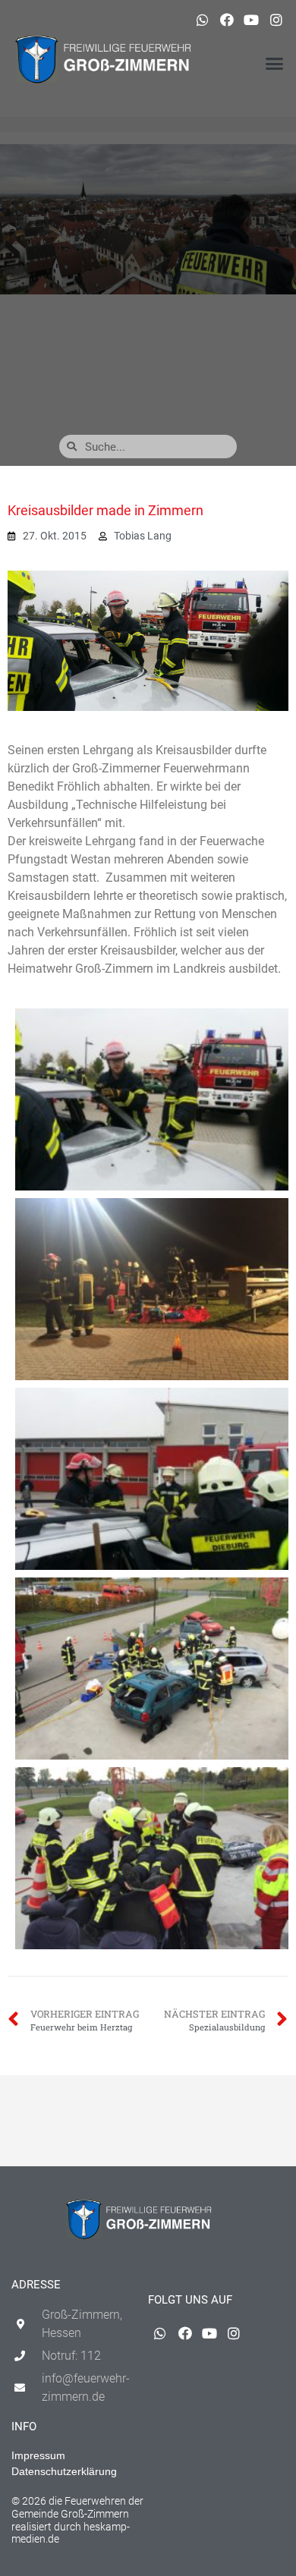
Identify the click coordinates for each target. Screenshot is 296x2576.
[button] (275, 64)
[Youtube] (251, 20)
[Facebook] (227, 20)
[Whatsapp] (202, 20)
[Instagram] (276, 20)
